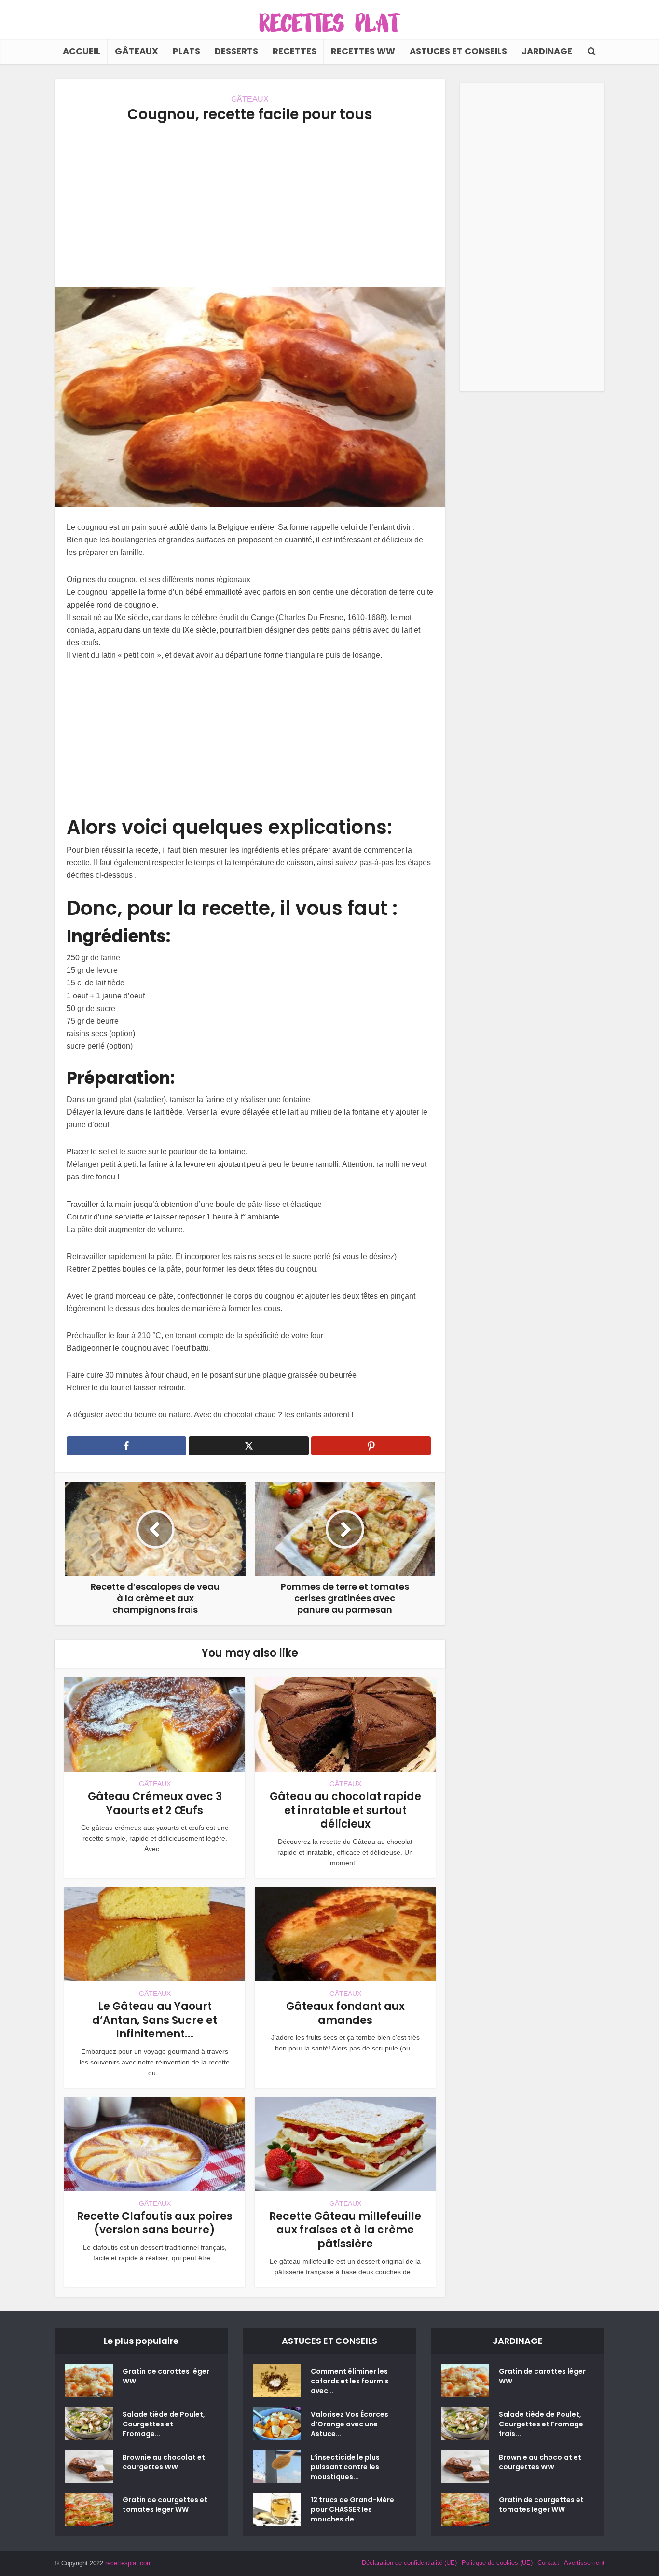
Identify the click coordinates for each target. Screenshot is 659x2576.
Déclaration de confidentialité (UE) (409, 2563)
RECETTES (295, 51)
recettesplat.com (129, 2563)
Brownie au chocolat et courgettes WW (164, 2462)
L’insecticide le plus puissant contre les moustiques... (345, 2467)
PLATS (186, 51)
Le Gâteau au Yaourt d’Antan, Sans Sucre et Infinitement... (155, 2020)
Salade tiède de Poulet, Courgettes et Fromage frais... (541, 2424)
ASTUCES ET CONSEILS (458, 51)
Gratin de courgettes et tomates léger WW (165, 2505)
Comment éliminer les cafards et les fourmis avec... (350, 2381)
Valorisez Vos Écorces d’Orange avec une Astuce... (350, 2424)
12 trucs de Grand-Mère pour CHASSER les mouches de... (352, 2509)
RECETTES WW (363, 51)
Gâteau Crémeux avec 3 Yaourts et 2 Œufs (155, 1803)
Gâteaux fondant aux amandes (345, 2013)
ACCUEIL (82, 51)
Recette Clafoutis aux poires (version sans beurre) (155, 2223)
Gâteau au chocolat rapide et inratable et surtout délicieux (345, 1810)
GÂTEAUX (137, 51)
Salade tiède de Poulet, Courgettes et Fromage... (164, 2424)
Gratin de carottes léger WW (166, 2376)
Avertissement (584, 2563)
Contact (548, 2563)
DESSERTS (236, 51)
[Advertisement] (250, 205)
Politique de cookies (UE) (497, 2563)
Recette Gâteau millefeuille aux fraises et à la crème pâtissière (345, 2230)
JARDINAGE (547, 51)
